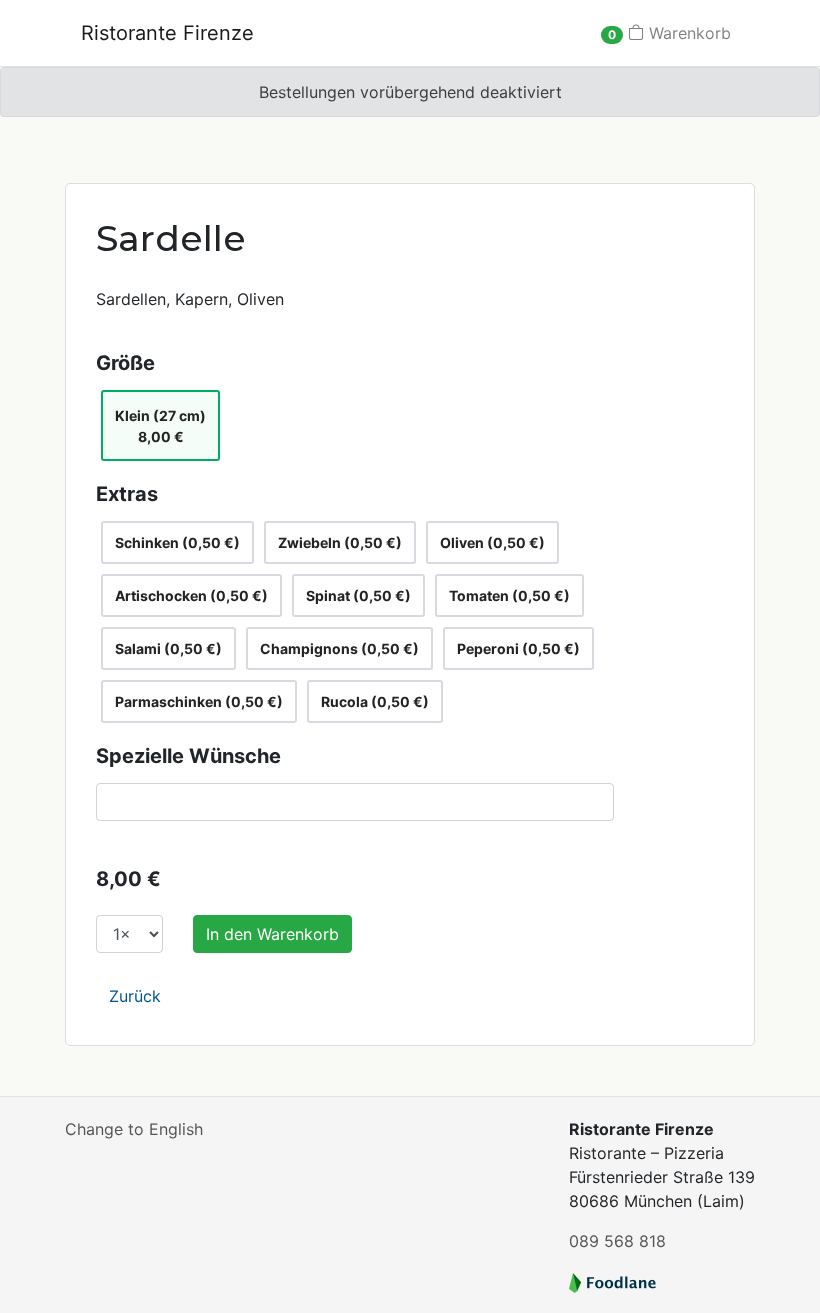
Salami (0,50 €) (168, 648)
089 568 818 (617, 1241)
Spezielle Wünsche (188, 756)
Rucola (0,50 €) (375, 701)
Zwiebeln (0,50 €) (340, 542)
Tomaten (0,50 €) (509, 595)
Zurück (135, 996)
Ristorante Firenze (167, 33)
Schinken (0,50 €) (177, 542)
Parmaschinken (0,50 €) (199, 701)
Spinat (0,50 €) (358, 595)
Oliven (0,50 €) (492, 542)
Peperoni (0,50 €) (518, 648)
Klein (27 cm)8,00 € (160, 426)
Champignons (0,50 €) (339, 648)
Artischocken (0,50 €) (191, 595)
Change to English (134, 1129)
